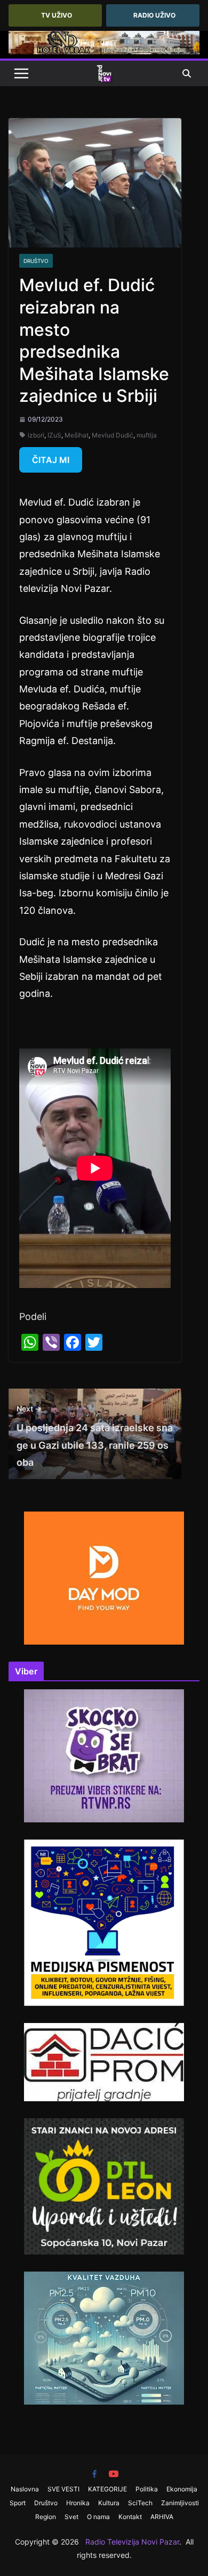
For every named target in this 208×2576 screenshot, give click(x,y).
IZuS (54, 435)
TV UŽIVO (57, 15)
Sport (18, 2503)
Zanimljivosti (180, 2503)
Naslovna (25, 2489)
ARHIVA (162, 2517)
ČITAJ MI (51, 460)
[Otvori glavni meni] (21, 73)
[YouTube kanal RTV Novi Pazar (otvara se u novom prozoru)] (114, 2474)
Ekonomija (182, 2489)
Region (46, 2517)
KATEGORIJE (107, 2489)
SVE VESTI (63, 2489)
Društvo (36, 261)
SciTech (140, 2503)
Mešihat (77, 435)
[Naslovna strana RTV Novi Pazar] (104, 73)
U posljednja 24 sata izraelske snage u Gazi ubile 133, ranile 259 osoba (95, 1436)
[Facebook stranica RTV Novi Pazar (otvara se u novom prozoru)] (94, 2474)
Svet (71, 2517)
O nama (98, 2517)
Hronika (78, 2503)
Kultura (109, 2503)
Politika (147, 2489)
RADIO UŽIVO (154, 15)
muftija (147, 435)
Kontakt (130, 2517)
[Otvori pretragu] (187, 73)
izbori (36, 435)
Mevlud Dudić (113, 435)
